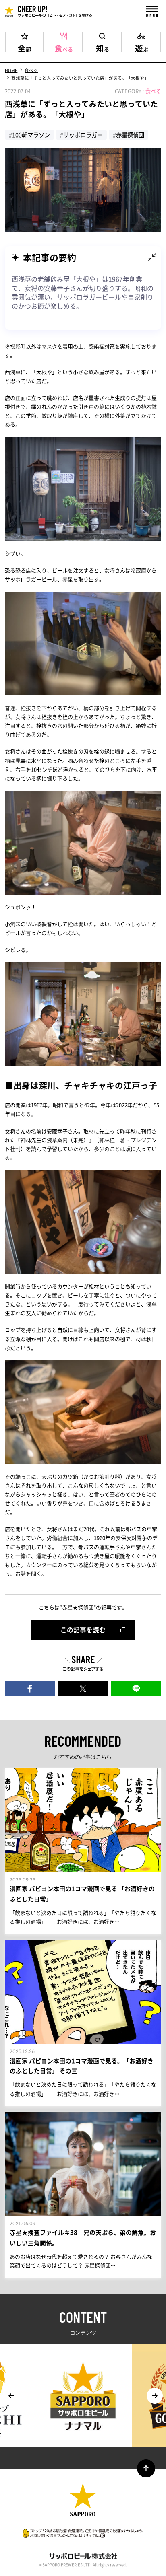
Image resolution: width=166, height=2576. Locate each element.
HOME (11, 70)
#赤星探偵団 (129, 135)
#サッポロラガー (81, 135)
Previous (11, 2396)
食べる (64, 47)
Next (155, 2396)
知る (103, 47)
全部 (24, 47)
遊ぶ (142, 47)
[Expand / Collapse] (152, 257)
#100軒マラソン (29, 135)
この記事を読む (83, 1630)
